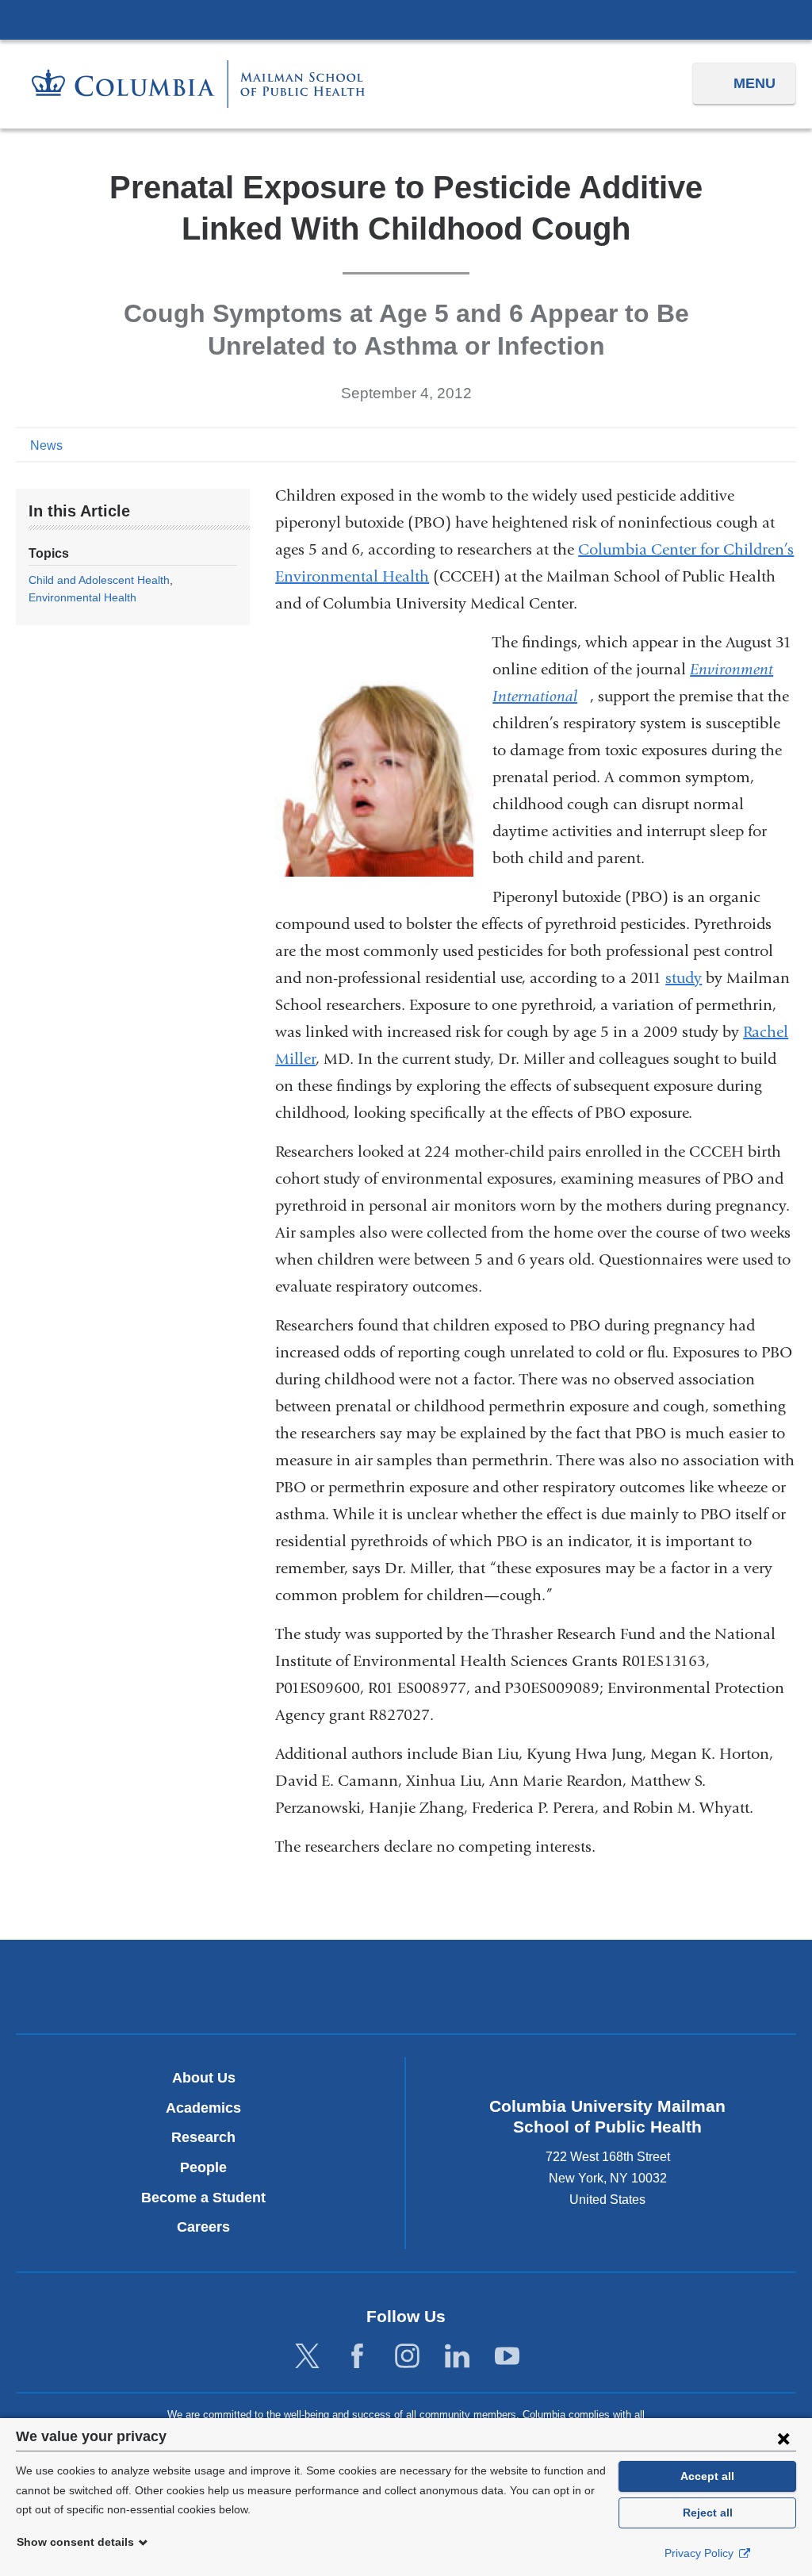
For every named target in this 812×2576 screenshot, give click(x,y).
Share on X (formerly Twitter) (734, 444)
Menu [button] (755, 83)
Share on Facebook (709, 444)
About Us (204, 2078)
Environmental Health (82, 597)
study (684, 978)
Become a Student (203, 2198)
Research (203, 2137)
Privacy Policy (701, 2553)
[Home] (198, 84)
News (46, 445)
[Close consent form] (783, 2438)
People (203, 2167)
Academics (203, 2108)
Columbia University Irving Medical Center (406, 19)
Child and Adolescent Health (99, 580)
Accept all (707, 2476)
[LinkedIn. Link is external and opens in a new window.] (457, 2357)
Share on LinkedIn (760, 444)
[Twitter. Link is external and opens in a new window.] (307, 2357)
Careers (203, 2227)
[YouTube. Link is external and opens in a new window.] (507, 2357)
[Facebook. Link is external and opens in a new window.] (357, 2357)
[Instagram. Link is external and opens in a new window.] (407, 2357)
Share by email (785, 444)
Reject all (708, 2513)
